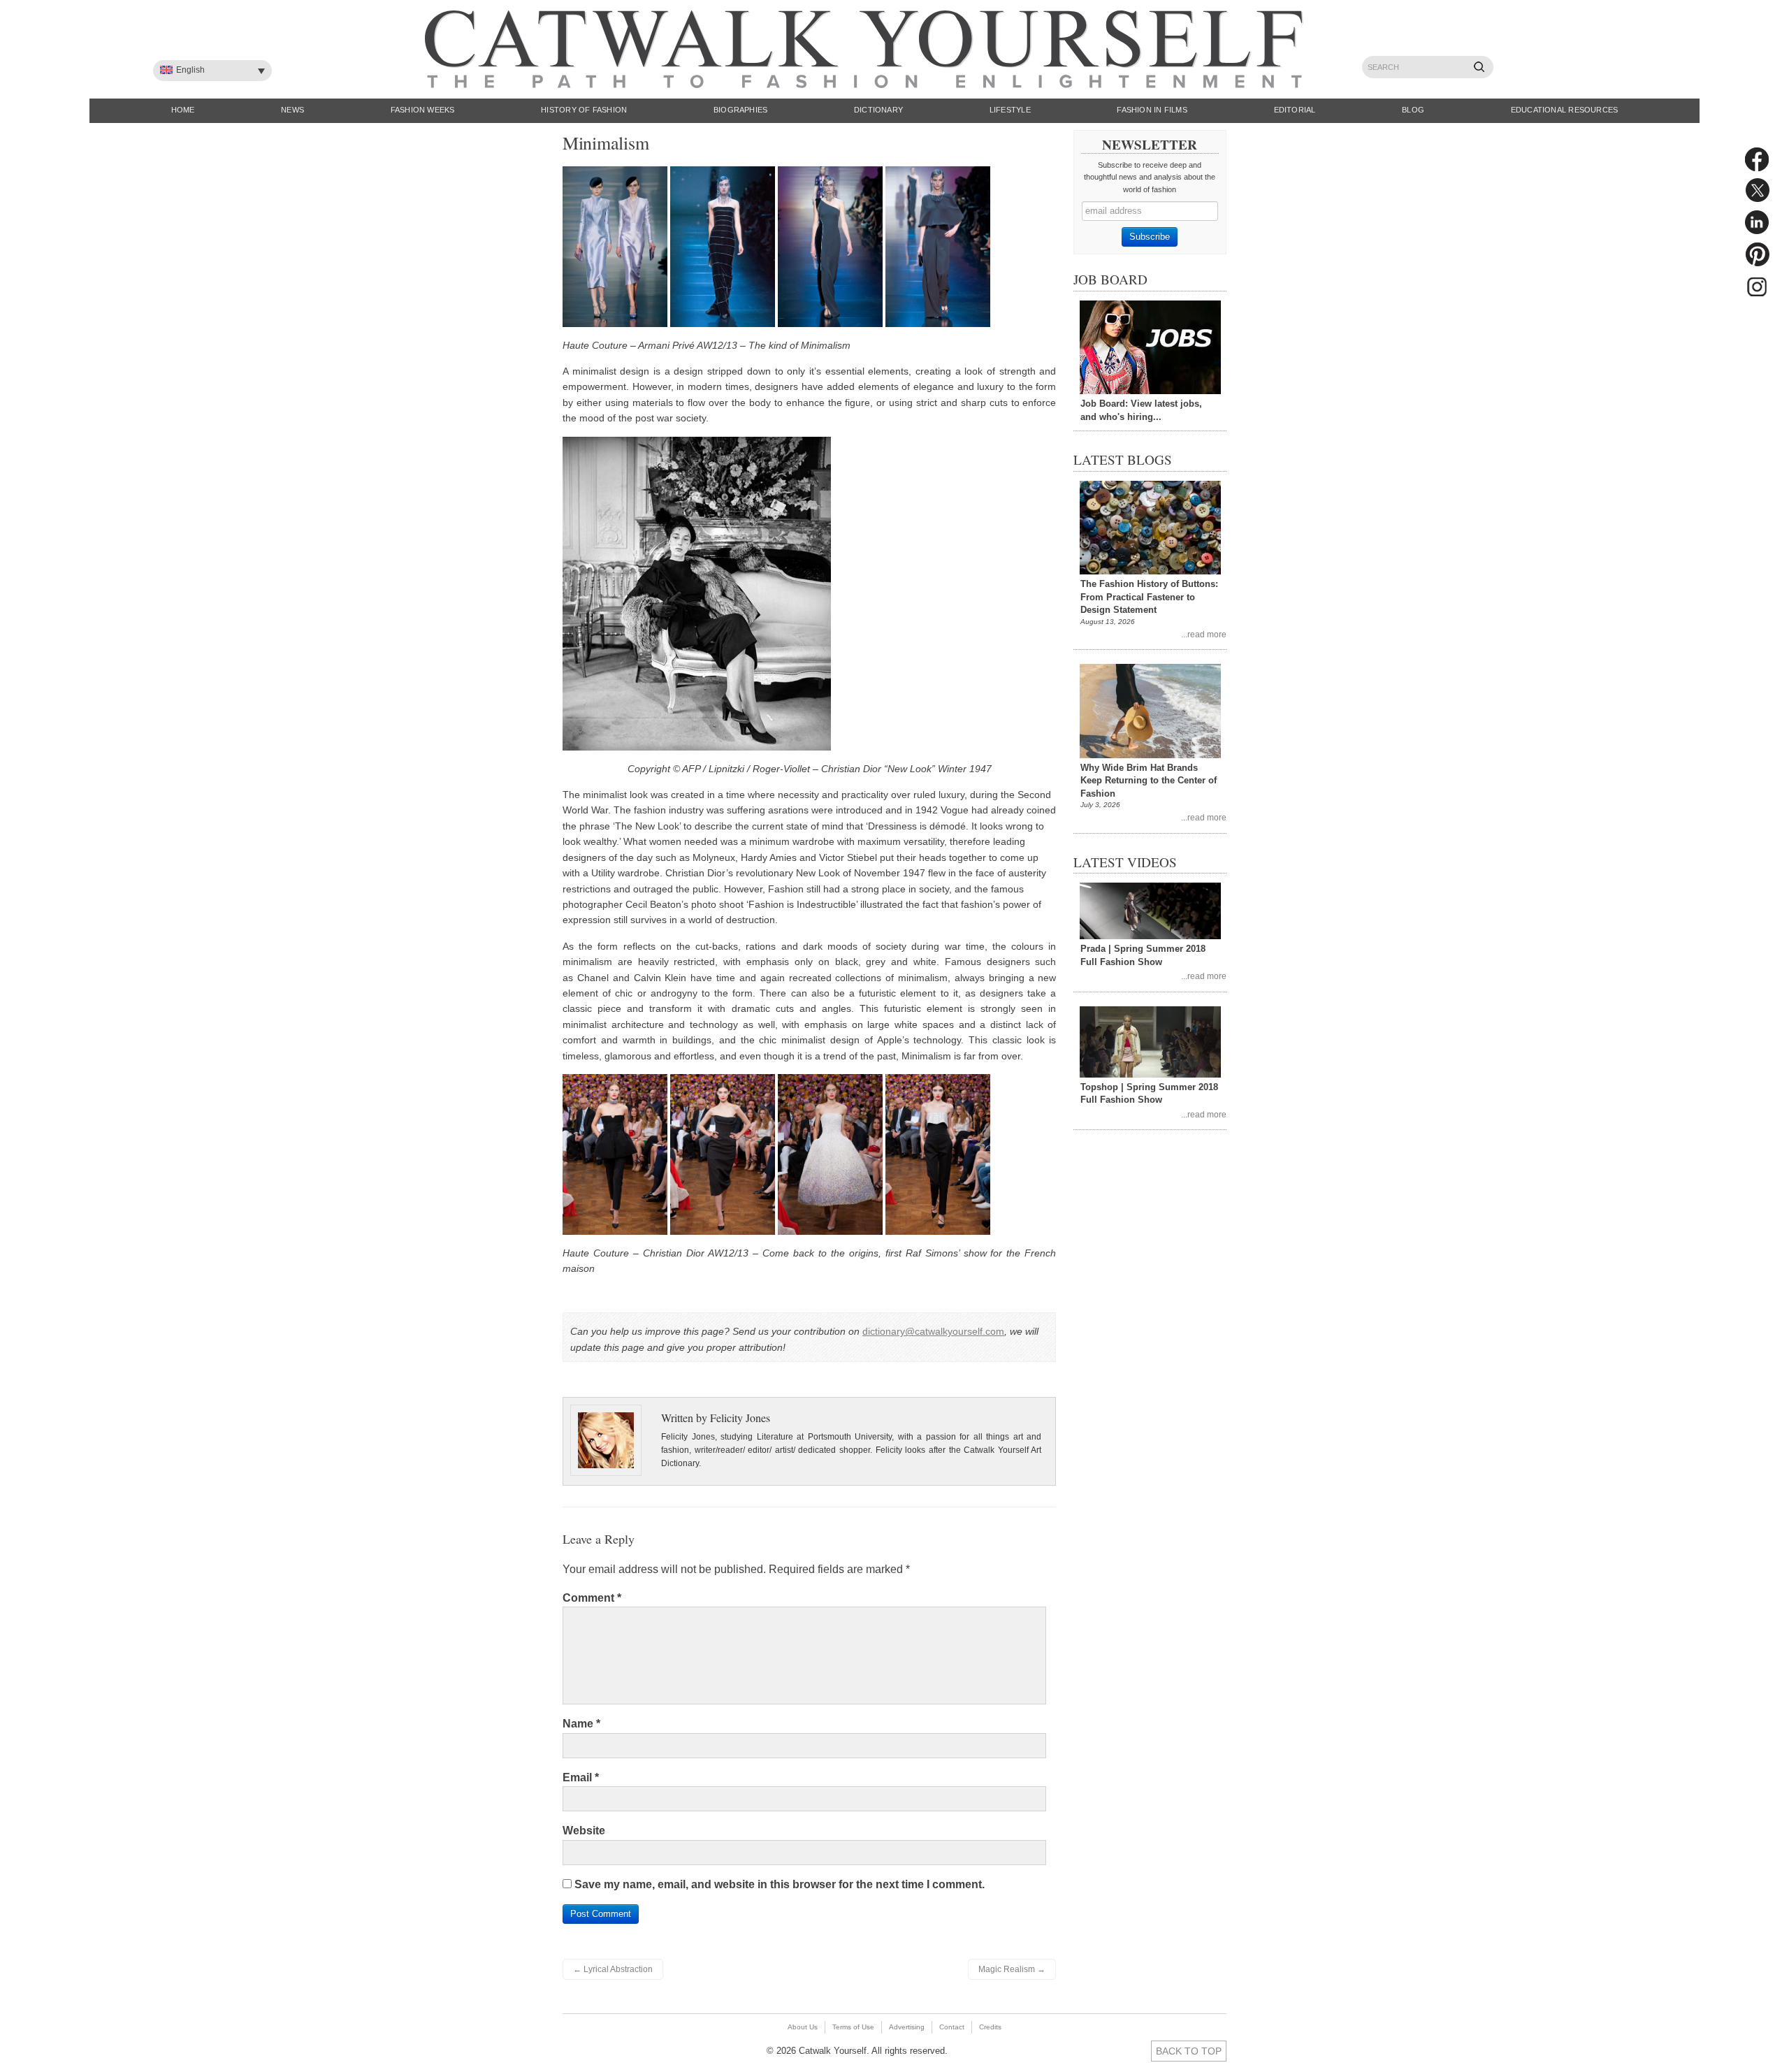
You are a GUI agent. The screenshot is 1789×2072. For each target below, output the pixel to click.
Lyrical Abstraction (613, 1969)
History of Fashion (584, 110)
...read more (1204, 634)
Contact (952, 2027)
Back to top (1189, 2051)
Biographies (740, 110)
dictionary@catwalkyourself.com (933, 1331)
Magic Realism (1012, 1969)
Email (581, 1777)
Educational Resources (1565, 110)
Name (581, 1724)
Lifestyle (1010, 110)
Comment (592, 1598)
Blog (1413, 110)
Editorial (1295, 110)
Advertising (907, 2027)
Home (183, 110)
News (292, 110)
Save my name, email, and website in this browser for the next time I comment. (780, 1884)
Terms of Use (853, 2027)
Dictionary (878, 110)
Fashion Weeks (423, 110)
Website (584, 1831)
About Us (803, 2027)
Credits (990, 2027)
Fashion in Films (1152, 110)
